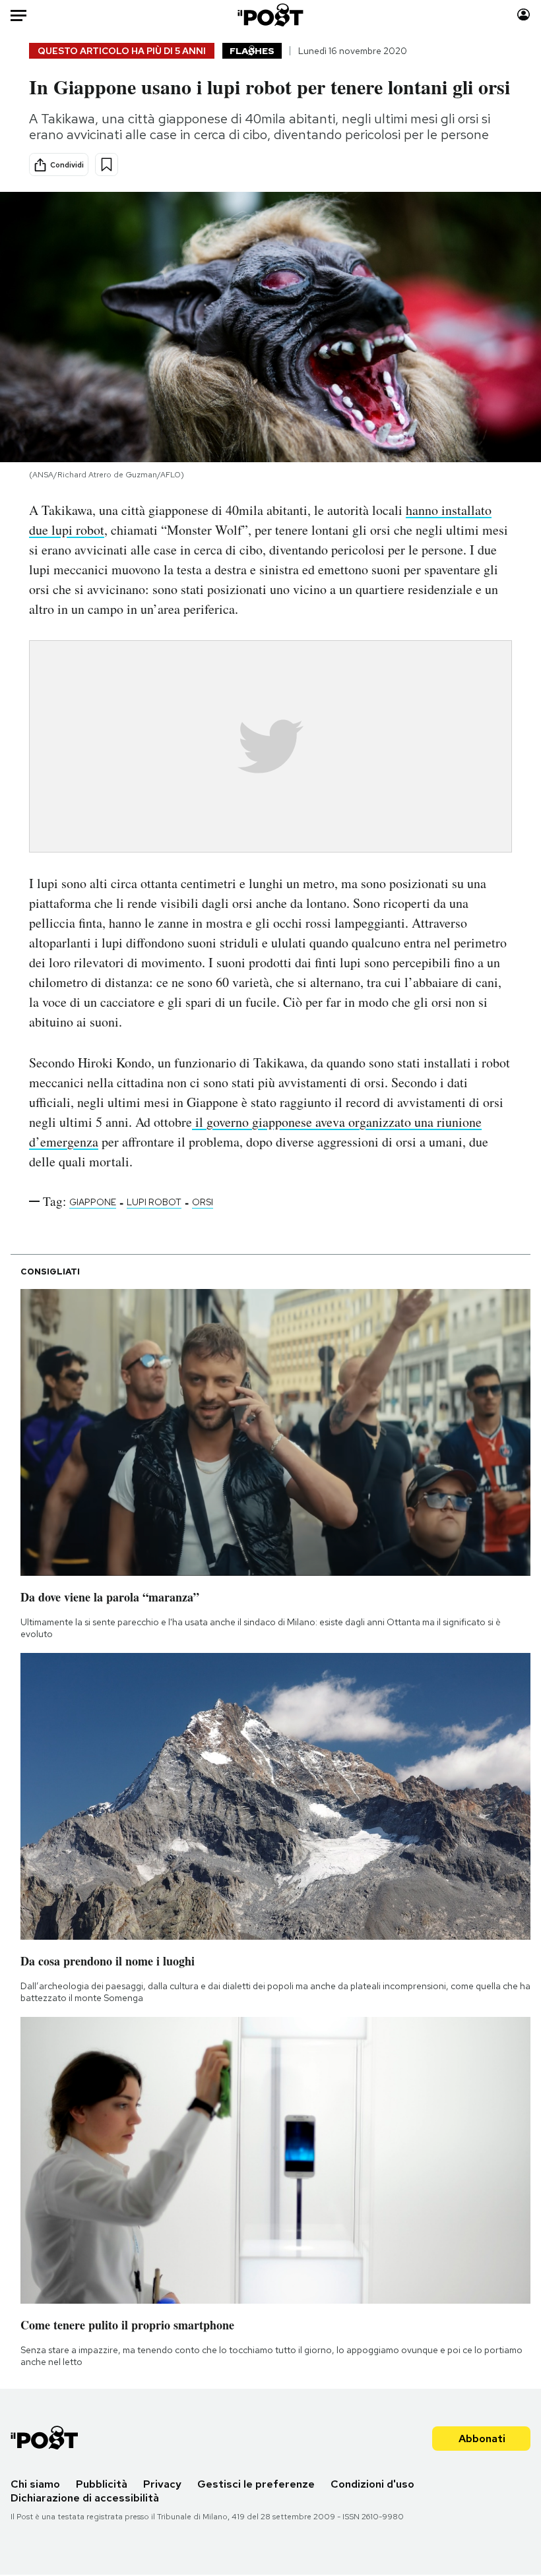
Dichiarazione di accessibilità (85, 2498)
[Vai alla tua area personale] (524, 15)
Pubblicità (102, 2484)
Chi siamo (35, 2484)
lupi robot (154, 1202)
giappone (93, 1202)
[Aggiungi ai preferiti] (107, 165)
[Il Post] (271, 15)
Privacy (162, 2484)
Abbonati (482, 2439)
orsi (203, 1202)
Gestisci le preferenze (256, 2484)
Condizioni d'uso (372, 2484)
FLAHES (252, 51)
